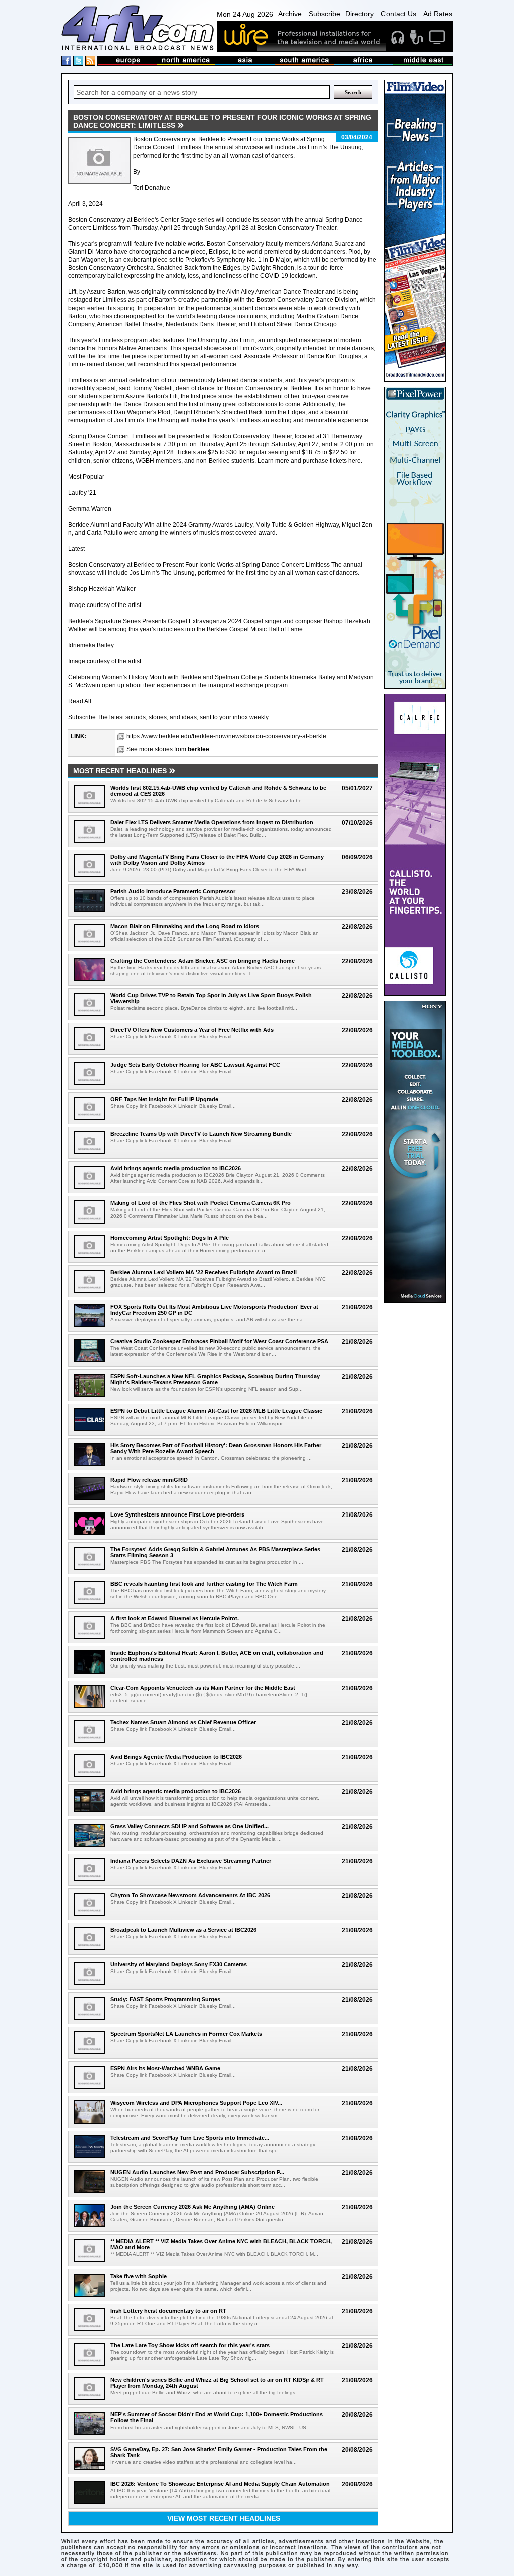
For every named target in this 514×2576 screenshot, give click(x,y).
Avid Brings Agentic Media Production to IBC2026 (176, 1757)
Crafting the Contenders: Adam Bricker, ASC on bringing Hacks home (203, 961)
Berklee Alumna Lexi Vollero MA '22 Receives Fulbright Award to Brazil (204, 1272)
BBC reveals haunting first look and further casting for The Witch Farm (204, 1584)
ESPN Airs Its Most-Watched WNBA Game (165, 2068)
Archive (290, 14)
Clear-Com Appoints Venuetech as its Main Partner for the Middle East (203, 1688)
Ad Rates (438, 14)
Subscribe (325, 14)
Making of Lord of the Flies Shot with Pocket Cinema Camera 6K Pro (201, 1203)
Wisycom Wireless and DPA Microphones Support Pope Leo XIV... (196, 2103)
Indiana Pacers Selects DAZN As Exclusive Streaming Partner (191, 1861)
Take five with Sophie (139, 2276)
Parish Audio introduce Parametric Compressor (173, 891)
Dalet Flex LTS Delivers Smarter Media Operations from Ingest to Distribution (212, 822)
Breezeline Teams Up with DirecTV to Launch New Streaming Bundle (201, 1134)
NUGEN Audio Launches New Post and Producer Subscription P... (197, 2172)
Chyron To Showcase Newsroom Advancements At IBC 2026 (190, 1895)
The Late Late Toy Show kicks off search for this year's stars (190, 2345)
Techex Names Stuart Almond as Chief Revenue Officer (183, 1722)
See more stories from (168, 749)
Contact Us (399, 14)
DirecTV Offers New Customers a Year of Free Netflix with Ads (192, 1030)
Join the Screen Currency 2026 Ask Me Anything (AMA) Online (192, 2207)
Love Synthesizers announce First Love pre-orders (177, 1514)
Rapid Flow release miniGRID (149, 1480)
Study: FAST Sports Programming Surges (165, 1999)
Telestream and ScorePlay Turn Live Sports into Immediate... (190, 2138)
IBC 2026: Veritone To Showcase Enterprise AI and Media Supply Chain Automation (220, 2484)
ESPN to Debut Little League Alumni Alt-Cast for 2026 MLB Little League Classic (216, 1411)
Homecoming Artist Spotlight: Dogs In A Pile (170, 1238)
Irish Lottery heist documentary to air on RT (168, 2311)
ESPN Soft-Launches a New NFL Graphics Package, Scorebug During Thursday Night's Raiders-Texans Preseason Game (215, 1379)
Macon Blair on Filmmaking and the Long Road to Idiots (185, 926)
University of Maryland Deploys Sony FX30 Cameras (179, 1964)
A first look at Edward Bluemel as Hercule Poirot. (175, 1618)
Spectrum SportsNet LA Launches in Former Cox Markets (186, 2034)
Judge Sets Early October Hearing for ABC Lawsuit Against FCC (195, 1065)
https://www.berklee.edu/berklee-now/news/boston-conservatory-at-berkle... (229, 736)
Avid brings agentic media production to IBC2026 (176, 1168)
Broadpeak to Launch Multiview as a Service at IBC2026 (183, 1930)
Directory (360, 14)
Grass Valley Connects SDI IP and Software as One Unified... (189, 1826)
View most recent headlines (224, 2518)
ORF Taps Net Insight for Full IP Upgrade (164, 1099)
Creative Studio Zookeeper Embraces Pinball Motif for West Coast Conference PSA (219, 1341)
